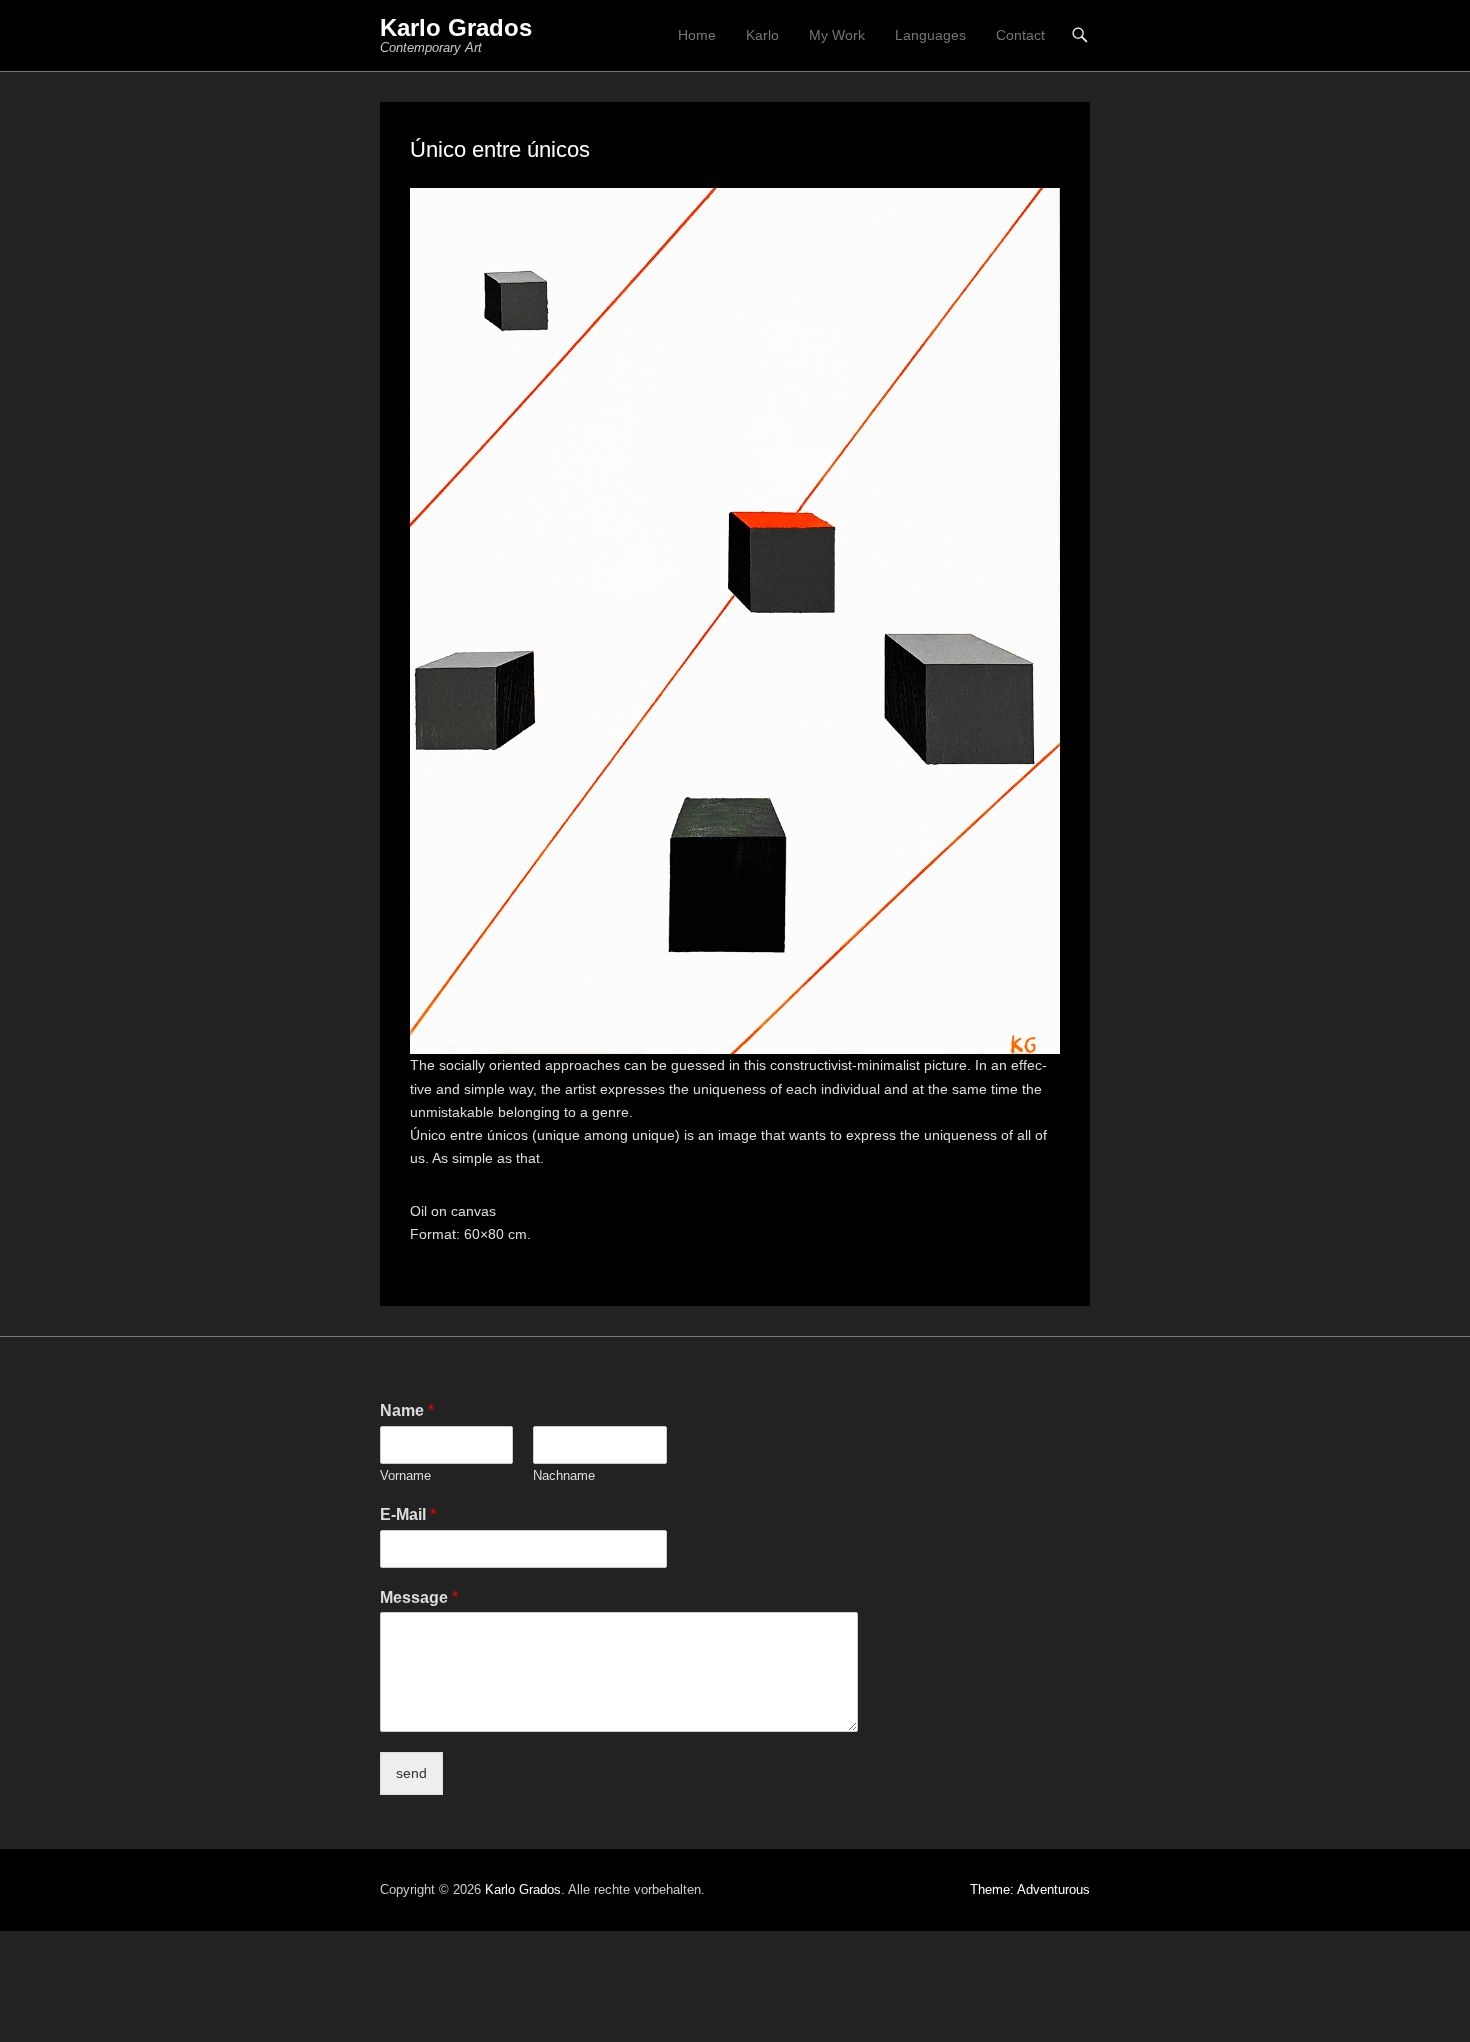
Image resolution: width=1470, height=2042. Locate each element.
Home (697, 35)
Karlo (762, 35)
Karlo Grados (456, 27)
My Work (837, 35)
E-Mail (408, 1514)
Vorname (405, 1475)
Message (419, 1597)
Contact (1020, 35)
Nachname (564, 1475)
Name (407, 1410)
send (411, 1773)
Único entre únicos (500, 149)
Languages (930, 35)
